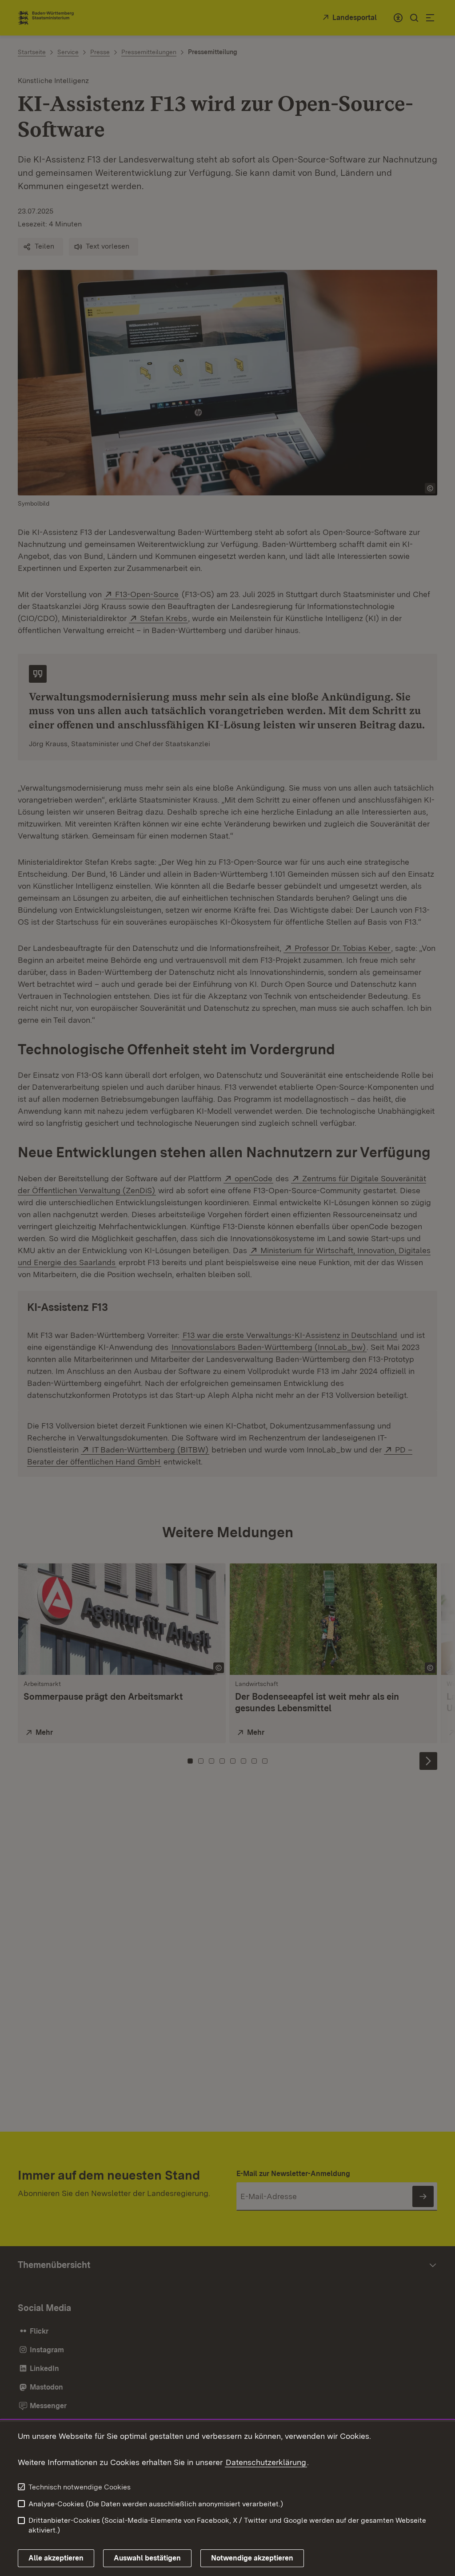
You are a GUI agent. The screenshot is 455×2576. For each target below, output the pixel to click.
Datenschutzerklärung (266, 2462)
